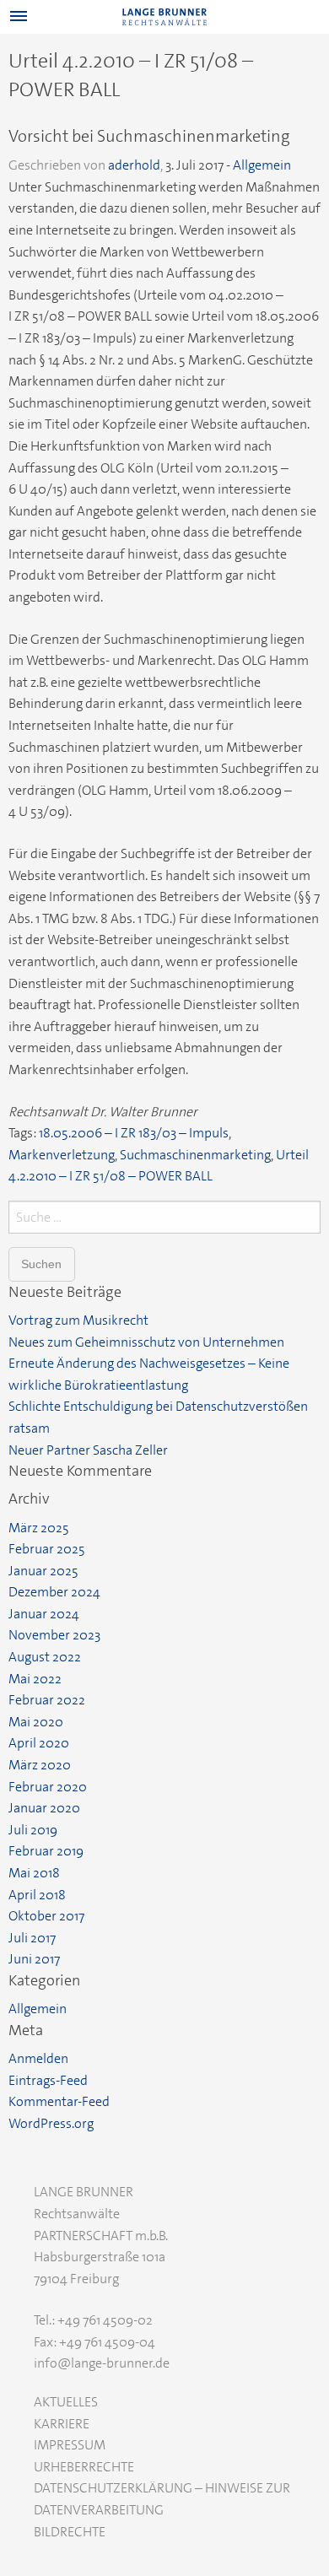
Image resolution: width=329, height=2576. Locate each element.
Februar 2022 (47, 1700)
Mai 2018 (34, 1873)
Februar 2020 (48, 1787)
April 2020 (39, 1743)
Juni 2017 (34, 1959)
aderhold (134, 165)
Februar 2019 (46, 1851)
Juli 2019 (33, 1830)
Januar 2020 (44, 1808)
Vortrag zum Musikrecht (78, 1320)
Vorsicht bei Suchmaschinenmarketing (149, 136)
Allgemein (262, 165)
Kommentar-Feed (59, 2101)
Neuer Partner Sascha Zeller (88, 1450)
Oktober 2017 (46, 1916)
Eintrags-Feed (48, 2080)
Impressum (70, 2445)
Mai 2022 (35, 1679)
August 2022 (45, 1657)
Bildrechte (70, 2532)
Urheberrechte (84, 2467)
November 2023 (54, 1635)
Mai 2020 (36, 1722)
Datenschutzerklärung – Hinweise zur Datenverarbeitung (162, 2499)
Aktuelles (66, 2402)
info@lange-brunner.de (102, 2363)
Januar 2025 (43, 1571)
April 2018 (37, 1895)
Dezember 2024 (54, 1592)
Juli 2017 (32, 1938)
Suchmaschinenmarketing (195, 1155)
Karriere (62, 2424)
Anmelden (38, 2058)
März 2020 (40, 1765)
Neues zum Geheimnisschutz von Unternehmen (146, 1342)
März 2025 (39, 1528)
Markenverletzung (62, 1155)
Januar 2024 (44, 1614)
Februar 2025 (47, 1549)
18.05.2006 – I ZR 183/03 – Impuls (134, 1133)
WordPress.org (51, 2123)
